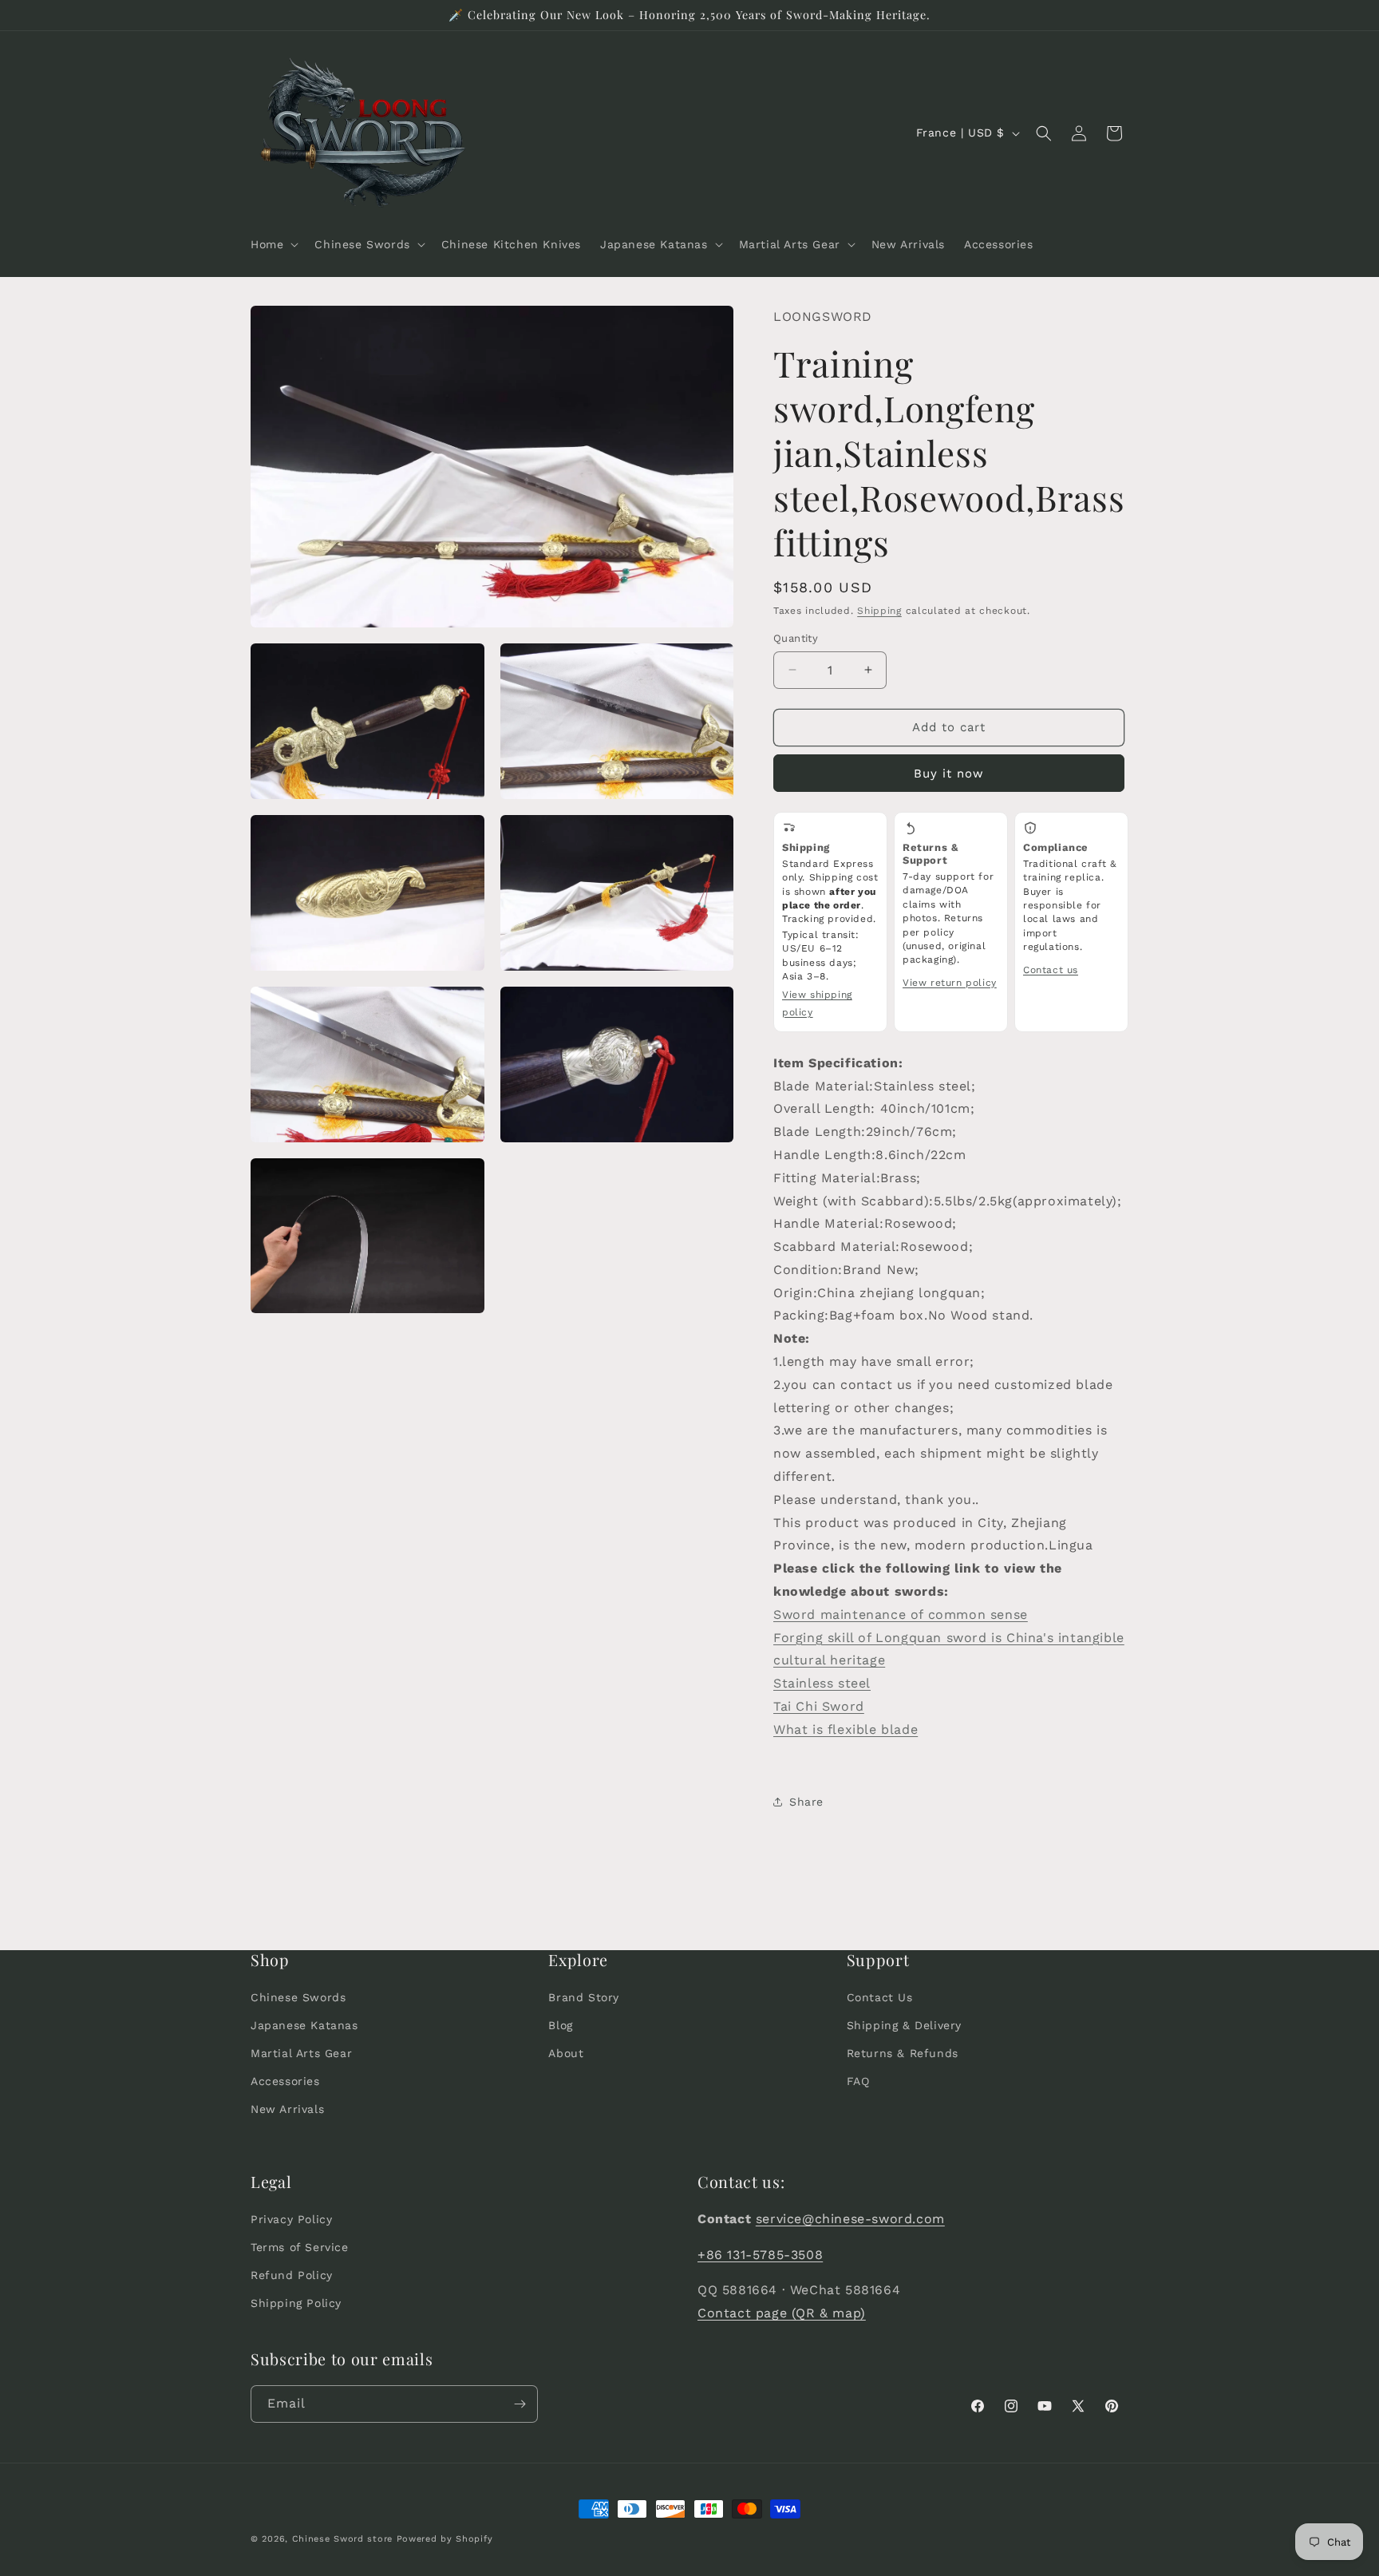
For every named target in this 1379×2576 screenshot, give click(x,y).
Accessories (285, 2081)
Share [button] (806, 1802)
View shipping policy (817, 1003)
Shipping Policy (296, 2304)
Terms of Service (300, 2247)
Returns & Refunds (903, 2053)
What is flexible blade (846, 1729)
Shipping (879, 611)
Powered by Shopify (445, 2539)
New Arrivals (287, 2110)
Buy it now (949, 774)
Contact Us (880, 1997)
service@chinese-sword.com (850, 2219)
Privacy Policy (291, 2219)
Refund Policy (292, 2275)
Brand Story (584, 1997)
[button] (273, 244)
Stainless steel (822, 1683)
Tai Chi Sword (819, 1706)
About (566, 2053)
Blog (560, 2025)
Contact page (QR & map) (782, 2313)
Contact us (1051, 970)
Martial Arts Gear (301, 2053)
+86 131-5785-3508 (760, 2255)
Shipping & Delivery (904, 2025)
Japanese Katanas (304, 2025)
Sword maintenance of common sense (901, 1614)
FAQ (858, 2081)
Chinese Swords (298, 1997)
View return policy (950, 983)
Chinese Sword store (342, 2539)
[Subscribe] (520, 2404)
